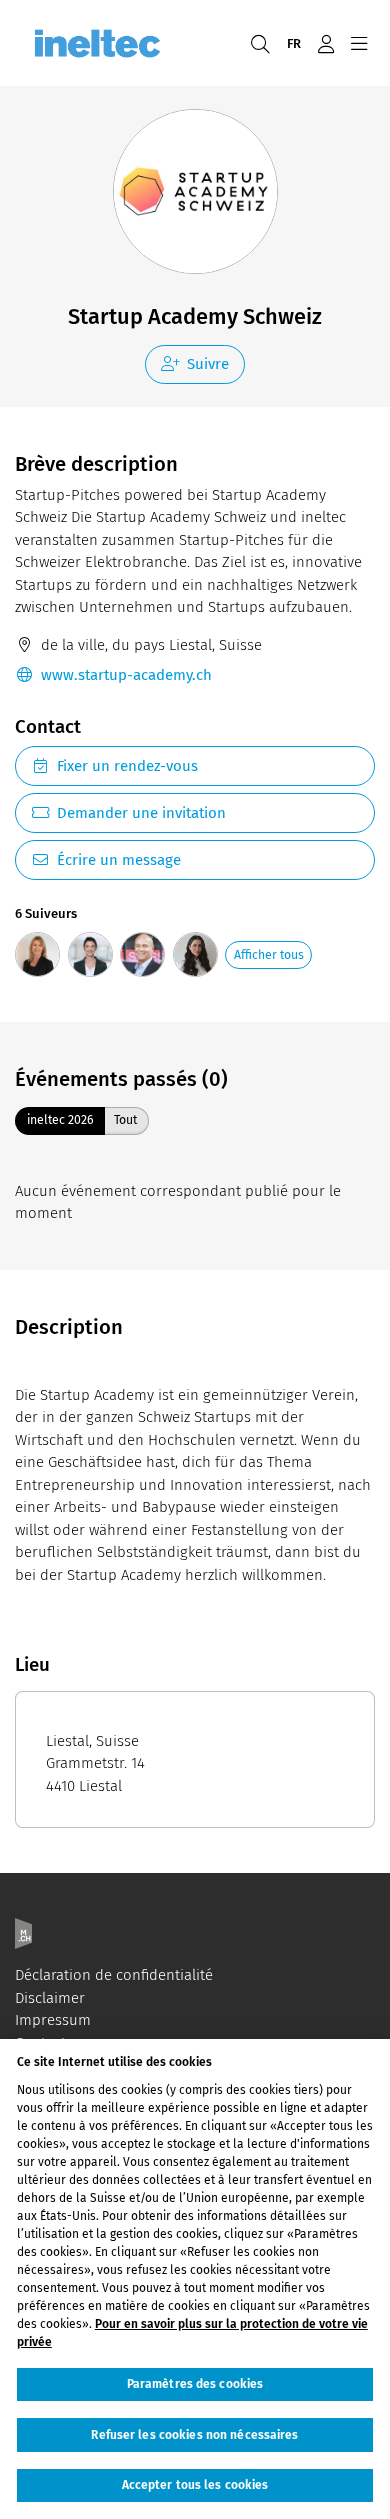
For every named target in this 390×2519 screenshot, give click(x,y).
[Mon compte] (325, 43)
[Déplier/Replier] (358, 43)
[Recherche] (260, 43)
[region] (195, 2279)
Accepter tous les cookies (195, 2485)
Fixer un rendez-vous (127, 766)
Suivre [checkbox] (208, 364)
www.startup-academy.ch (126, 675)
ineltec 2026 (60, 1119)
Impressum (53, 2020)
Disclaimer (50, 1998)
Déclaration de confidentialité (114, 1975)
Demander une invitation (141, 813)
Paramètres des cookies (195, 2384)
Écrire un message (119, 860)
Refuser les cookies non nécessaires (194, 2435)
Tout (125, 1119)
